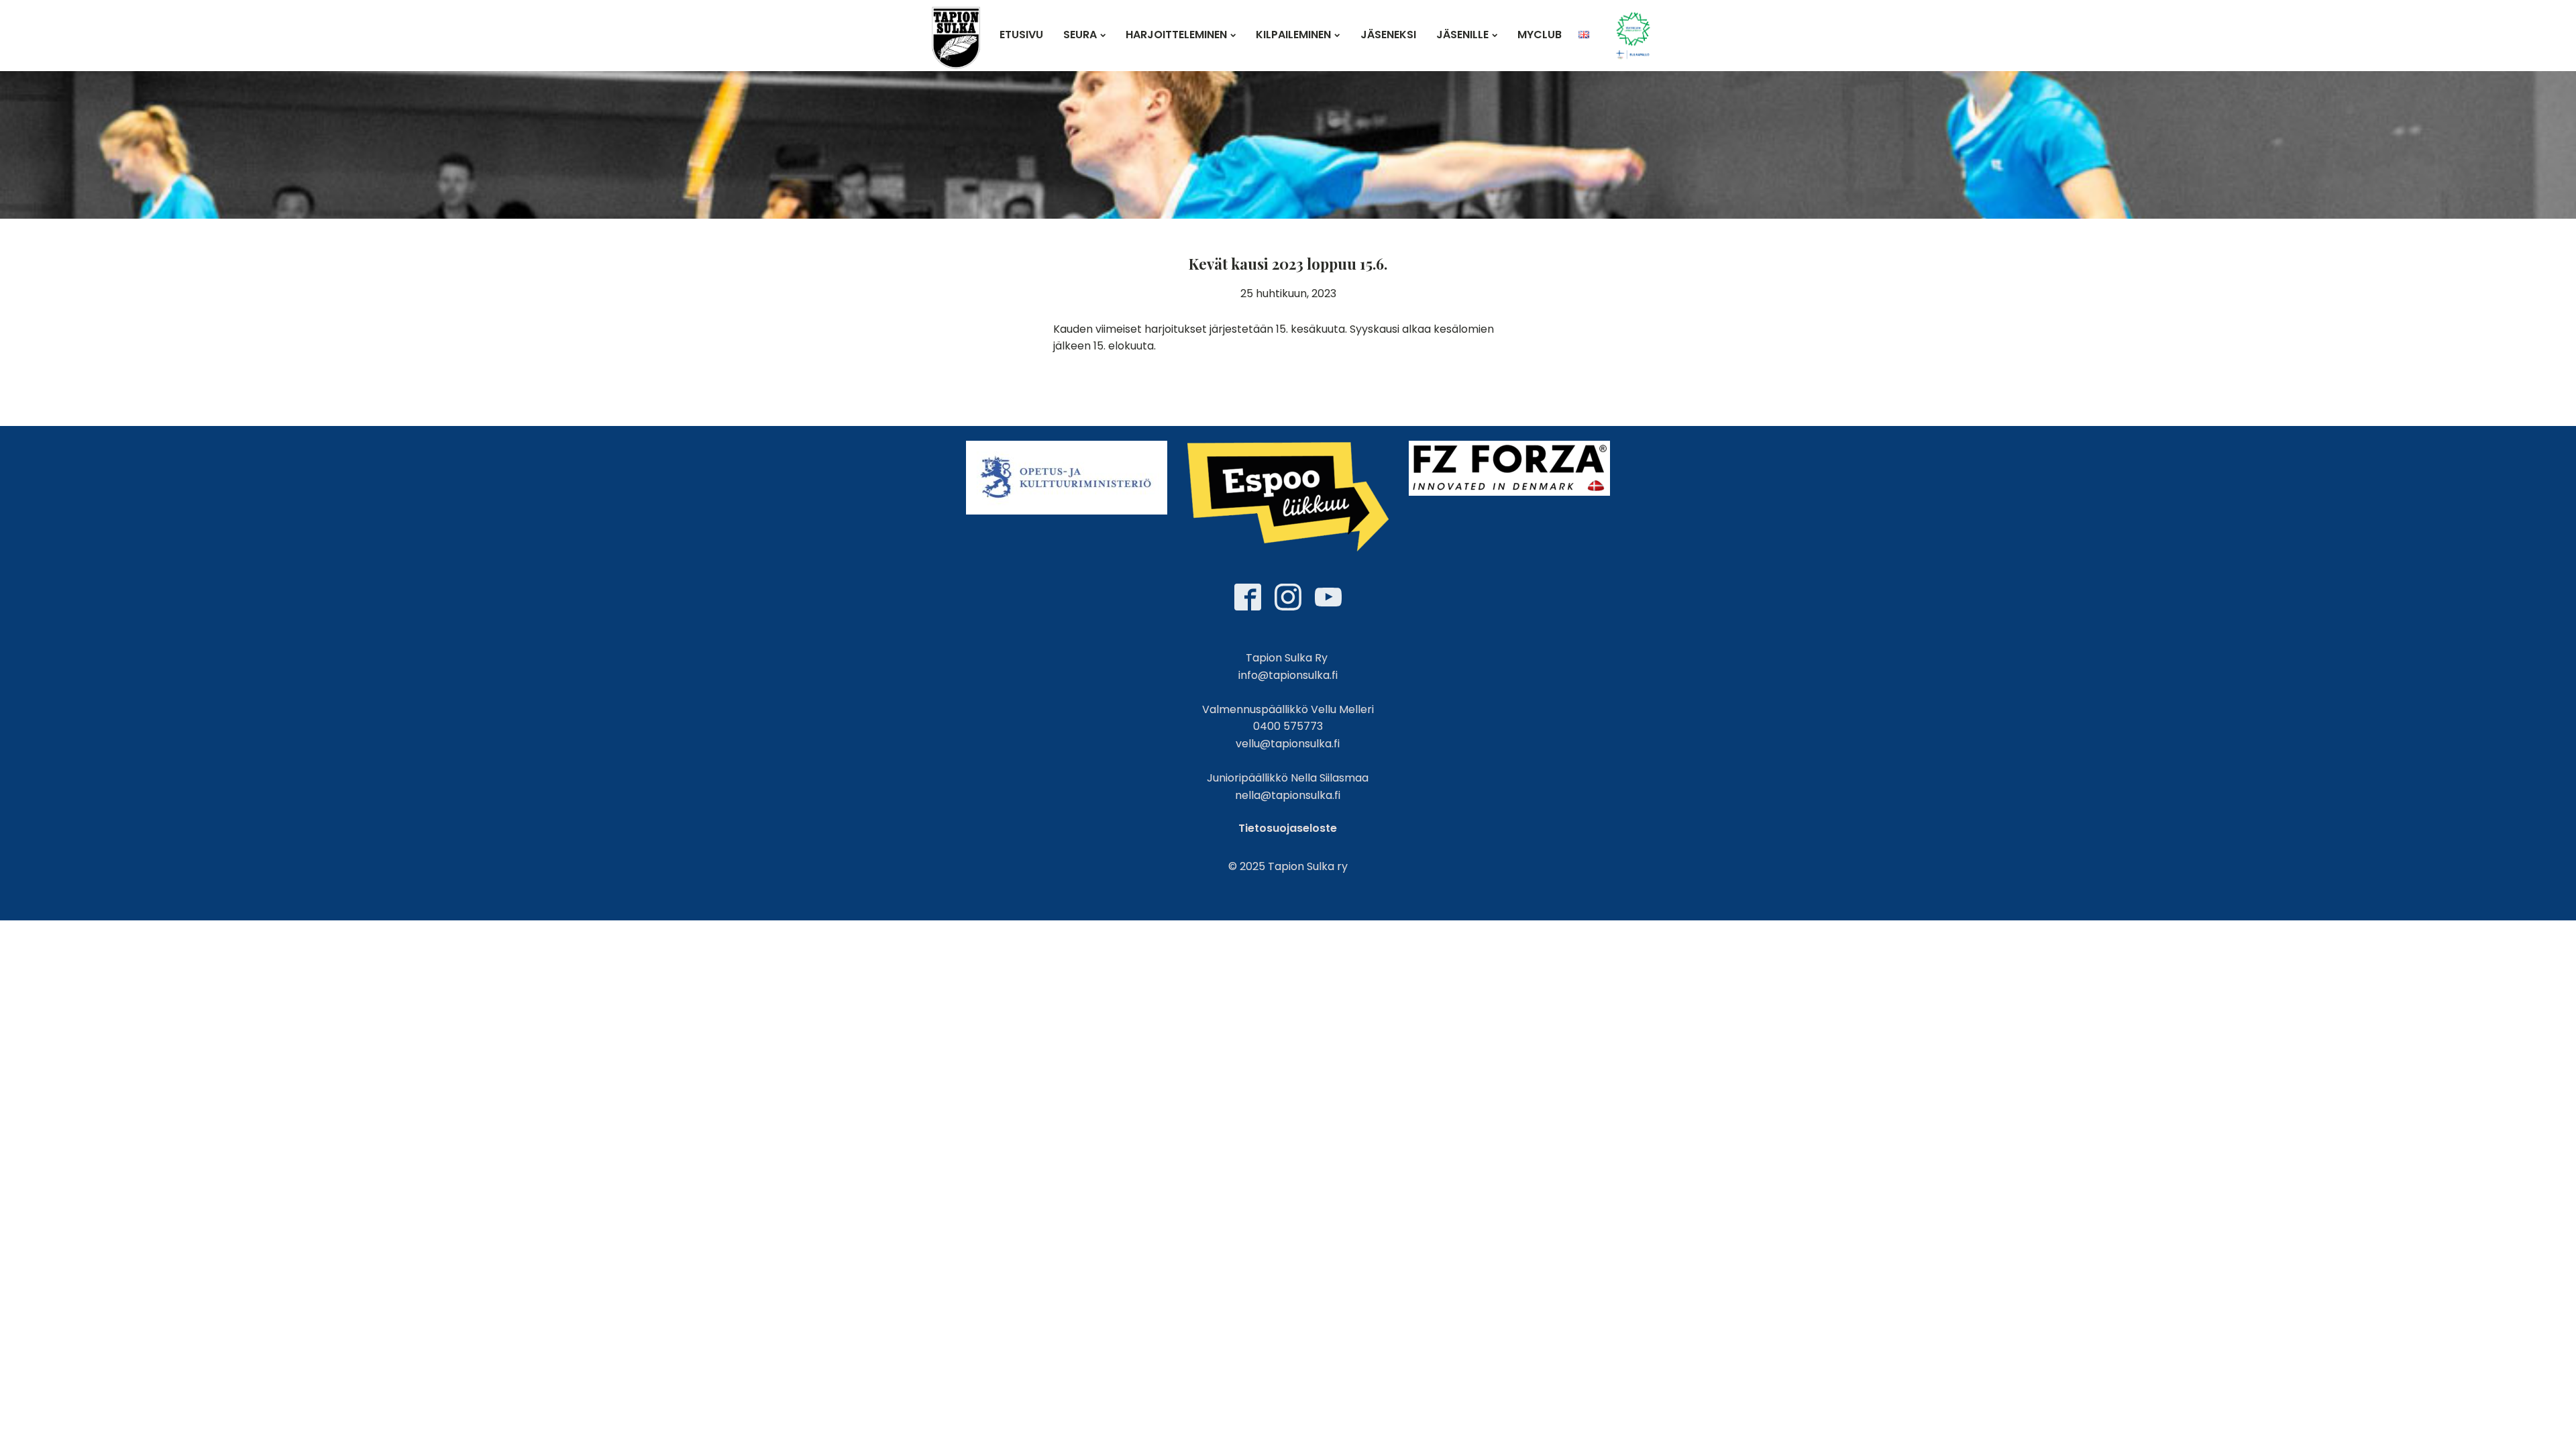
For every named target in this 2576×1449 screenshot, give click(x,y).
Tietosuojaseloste (1288, 828)
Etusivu (1021, 35)
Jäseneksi (1388, 35)
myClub (1540, 35)
